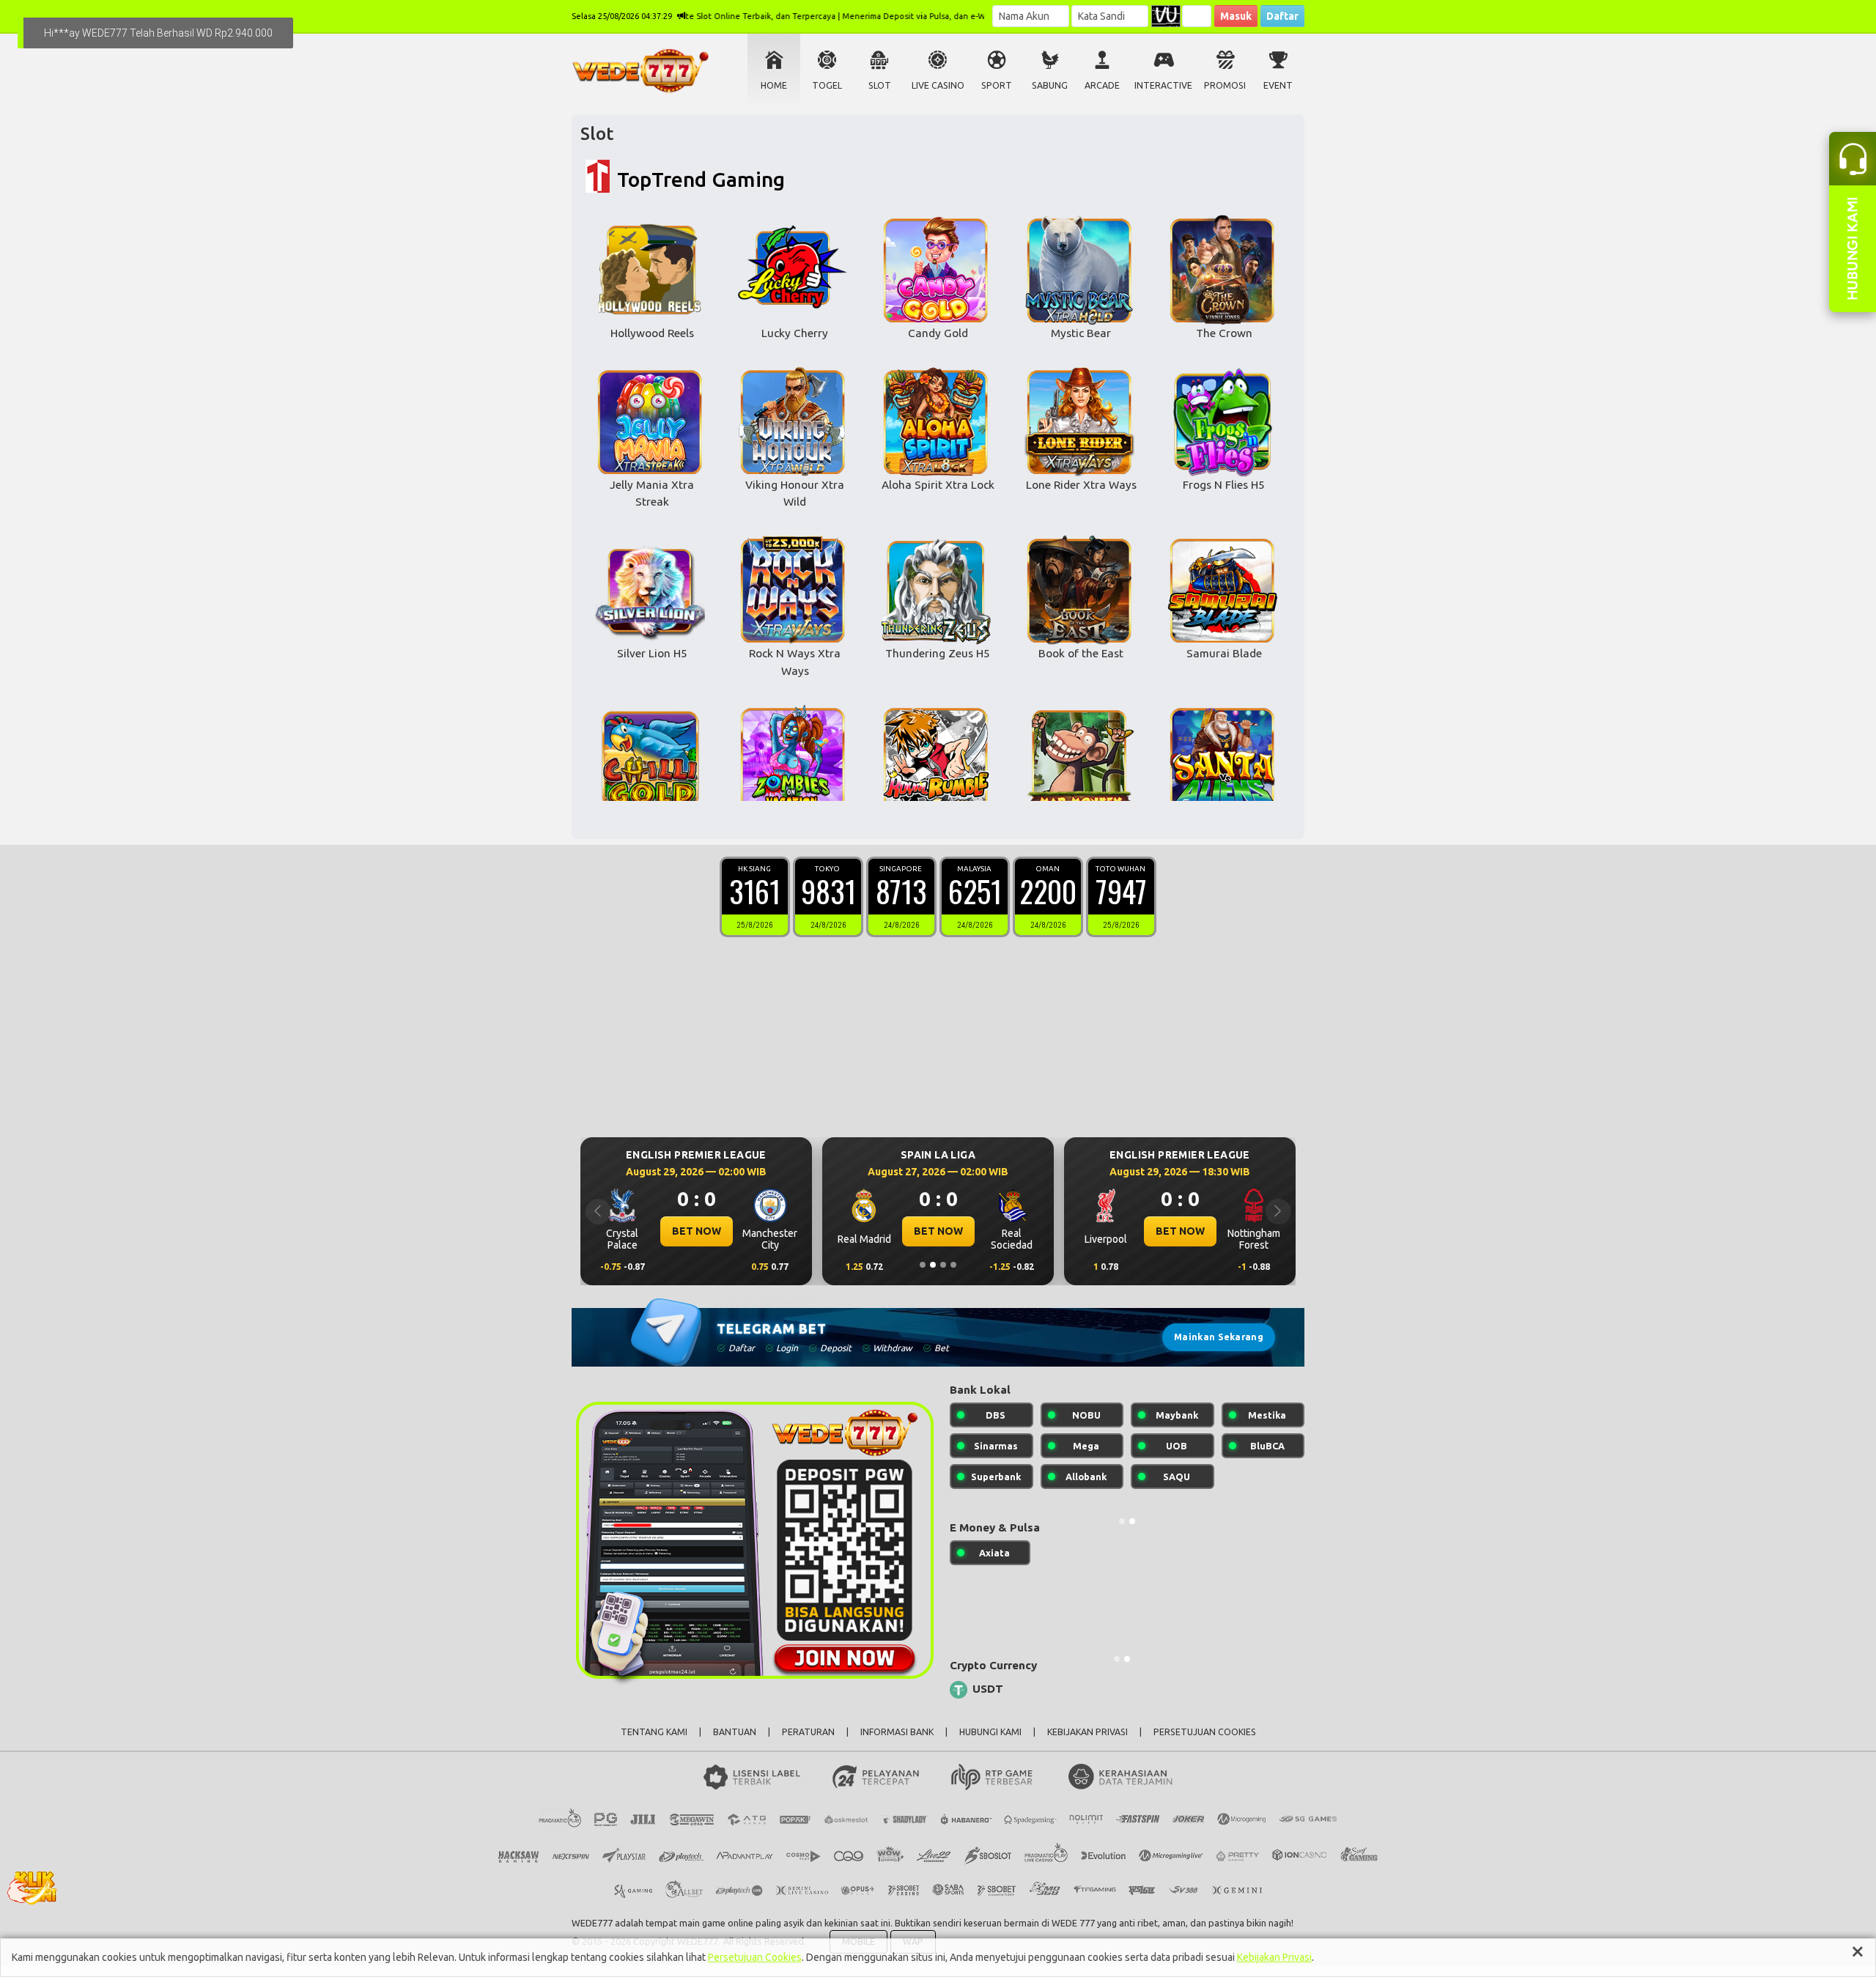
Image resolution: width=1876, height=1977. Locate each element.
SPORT (997, 85)
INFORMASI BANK (897, 1732)
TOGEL (827, 85)
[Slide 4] (953, 1265)
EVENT (1278, 85)
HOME (774, 85)
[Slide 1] (923, 1265)
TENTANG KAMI (654, 1732)
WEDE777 (592, 1923)
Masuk (1236, 16)
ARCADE (1102, 85)
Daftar (1282, 16)
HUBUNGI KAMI (990, 1732)
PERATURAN (808, 1732)
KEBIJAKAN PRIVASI (1087, 1732)
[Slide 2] (933, 1265)
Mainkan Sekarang (1219, 1337)
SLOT (880, 85)
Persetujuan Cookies (755, 1957)
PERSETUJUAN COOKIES (1205, 1732)
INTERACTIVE (1163, 85)
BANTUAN (735, 1732)
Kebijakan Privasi (1274, 1957)
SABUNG (1050, 85)
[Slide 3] (943, 1265)
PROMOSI (1225, 85)
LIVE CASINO (938, 85)
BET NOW (697, 1231)
